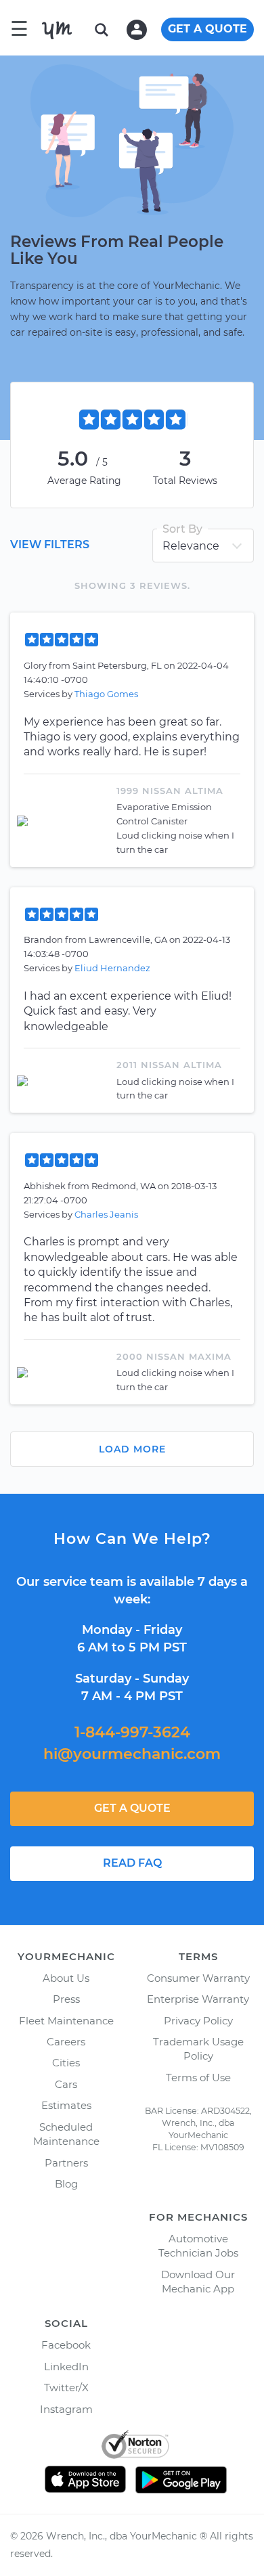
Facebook (66, 2345)
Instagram (66, 2409)
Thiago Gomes (106, 694)
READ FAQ (132, 1863)
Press (66, 1999)
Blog (66, 2184)
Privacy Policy (198, 2021)
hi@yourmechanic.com (132, 1754)
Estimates (66, 2105)
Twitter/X (66, 2388)
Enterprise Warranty (198, 1999)
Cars (66, 2084)
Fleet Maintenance (66, 2021)
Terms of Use (198, 2078)
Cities (66, 2063)
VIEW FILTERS (50, 545)
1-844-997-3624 (132, 1732)
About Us (66, 1978)
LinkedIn (66, 2367)
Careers (66, 2042)
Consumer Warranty (198, 1978)
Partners (66, 2163)
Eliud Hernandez (112, 968)
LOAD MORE (132, 1449)
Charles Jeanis (106, 1214)
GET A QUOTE (207, 29)
